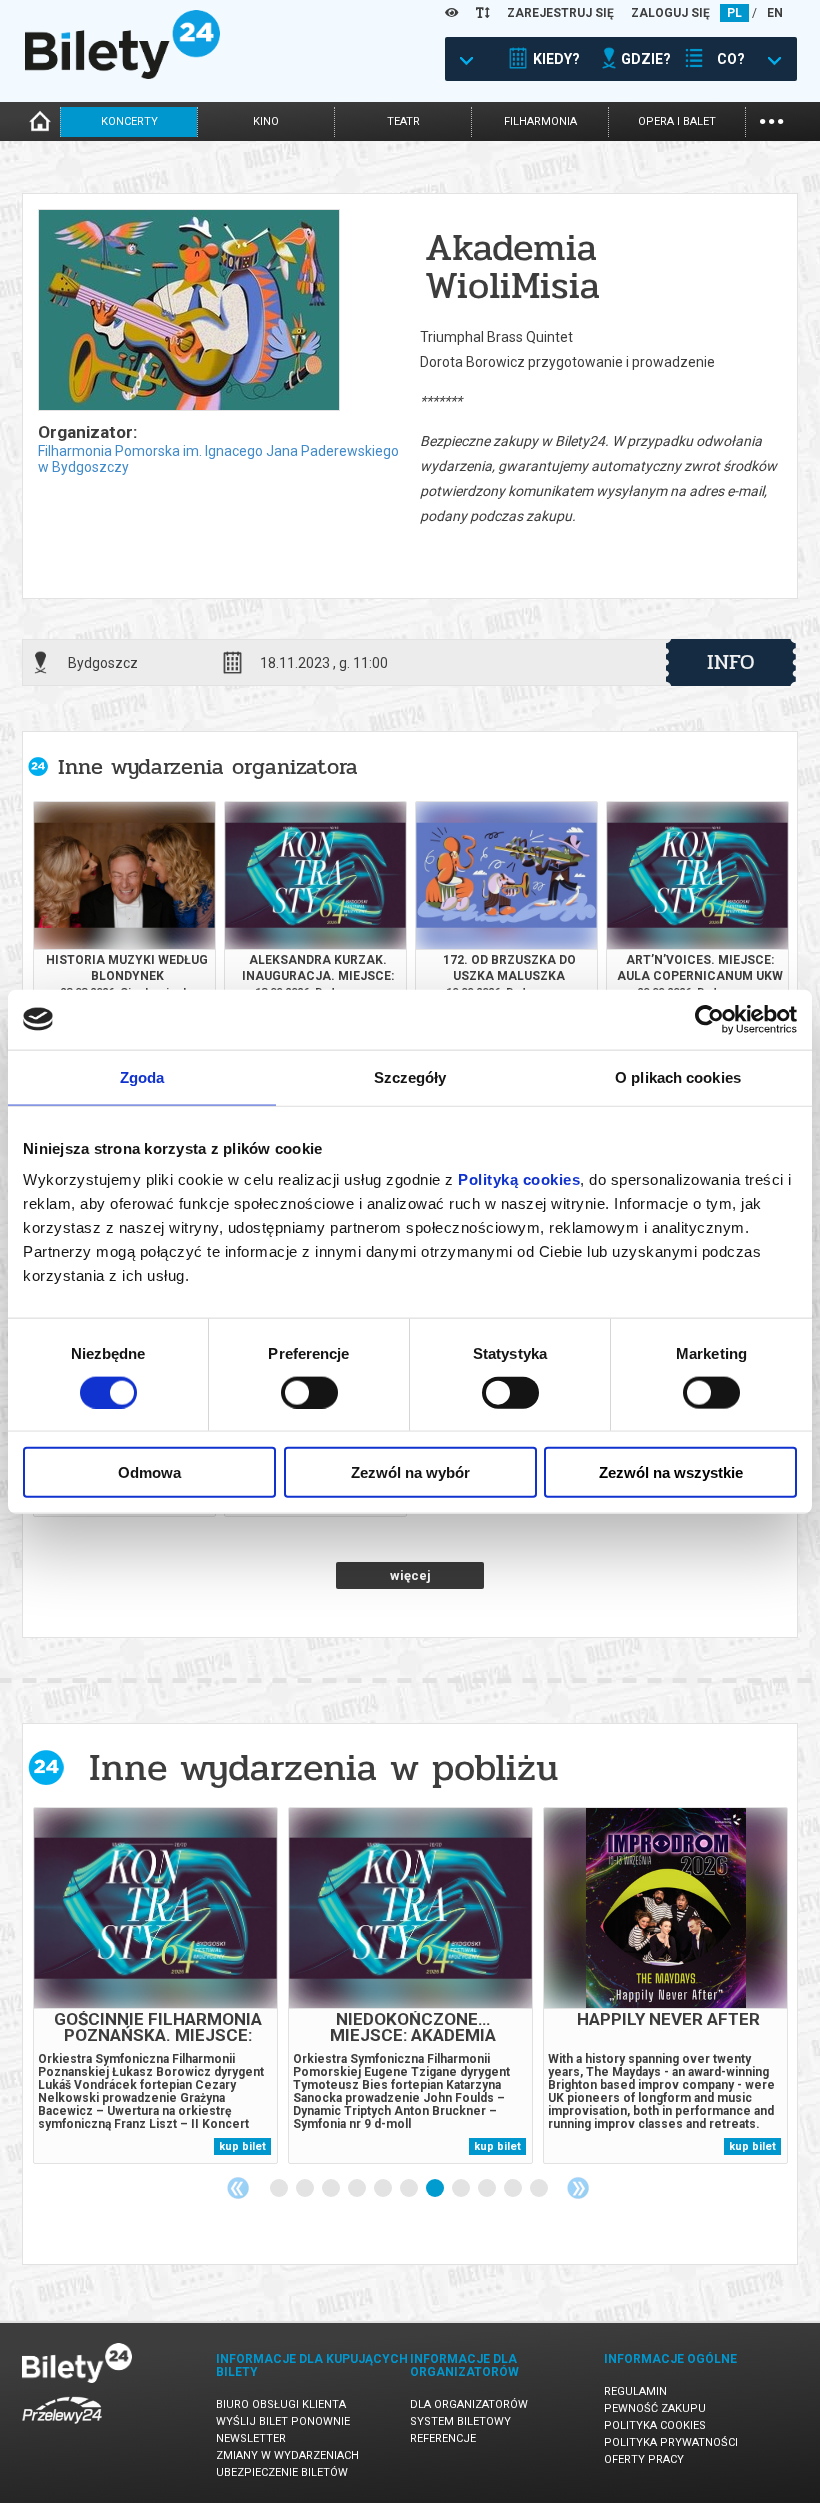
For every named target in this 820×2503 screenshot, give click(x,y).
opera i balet (677, 121)
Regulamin (635, 2391)
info (731, 662)
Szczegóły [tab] (410, 1076)
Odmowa (149, 1472)
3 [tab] (332, 2189)
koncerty (129, 121)
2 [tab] (306, 2189)
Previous (238, 2188)
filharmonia (540, 121)
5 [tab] (384, 2189)
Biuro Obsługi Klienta (281, 2404)
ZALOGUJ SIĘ (670, 13)
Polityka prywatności (671, 2442)
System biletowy (460, 2421)
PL (734, 13)
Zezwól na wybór (410, 1472)
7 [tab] (436, 2189)
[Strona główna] (122, 74)
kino (266, 121)
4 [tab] (358, 2189)
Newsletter (251, 2438)
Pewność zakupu (655, 2408)
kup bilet (242, 2146)
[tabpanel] (155, 1985)
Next (578, 2188)
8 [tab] (462, 2189)
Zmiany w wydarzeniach (287, 2455)
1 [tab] (280, 2189)
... (771, 119)
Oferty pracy (644, 2459)
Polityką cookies (519, 1179)
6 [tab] (410, 2189)
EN (775, 13)
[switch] (309, 1392)
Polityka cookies (655, 2425)
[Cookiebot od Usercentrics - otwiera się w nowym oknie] (709, 1019)
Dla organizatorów (469, 2404)
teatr (403, 121)
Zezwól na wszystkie (671, 1472)
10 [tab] (514, 2189)
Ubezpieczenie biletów (282, 2472)
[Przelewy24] (62, 2427)
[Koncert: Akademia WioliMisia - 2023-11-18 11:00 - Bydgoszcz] (188, 311)
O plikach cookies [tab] (678, 1076)
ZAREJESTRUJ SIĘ (560, 13)
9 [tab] (488, 2189)
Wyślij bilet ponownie (283, 2421)
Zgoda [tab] (142, 1076)
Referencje (443, 2438)
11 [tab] (540, 2189)
